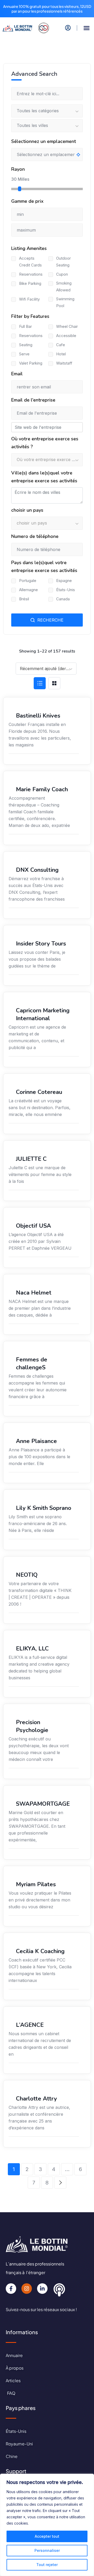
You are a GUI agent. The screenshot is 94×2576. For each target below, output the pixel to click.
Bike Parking (30, 283)
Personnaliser (47, 2550)
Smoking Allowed (64, 287)
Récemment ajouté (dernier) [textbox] (48, 669)
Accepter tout (47, 2536)
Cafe (61, 345)
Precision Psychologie (32, 1726)
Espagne (64, 581)
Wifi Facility (29, 299)
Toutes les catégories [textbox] (38, 111)
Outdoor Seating (63, 262)
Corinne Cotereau (39, 1092)
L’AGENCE (30, 2025)
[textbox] (47, 460)
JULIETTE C (31, 1159)
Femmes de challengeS (32, 1364)
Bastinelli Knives (38, 716)
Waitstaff (64, 363)
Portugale (28, 581)
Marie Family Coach (42, 789)
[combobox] (46, 669)
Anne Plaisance (36, 1441)
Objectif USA (33, 1226)
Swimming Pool (65, 302)
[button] (87, 28)
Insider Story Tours (41, 944)
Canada (63, 599)
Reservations (31, 274)
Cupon (62, 274)
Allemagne (28, 590)
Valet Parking (31, 363)
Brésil (24, 599)
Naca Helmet (34, 1293)
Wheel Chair (67, 326)
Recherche (50, 620)
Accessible (66, 336)
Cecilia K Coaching (40, 1951)
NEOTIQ (27, 1575)
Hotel (61, 354)
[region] (47, 2525)
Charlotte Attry (36, 2099)
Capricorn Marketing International (43, 1014)
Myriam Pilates (36, 1884)
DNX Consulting (37, 870)
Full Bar (25, 326)
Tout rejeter (47, 2565)
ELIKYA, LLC (32, 1649)
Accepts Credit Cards (30, 262)
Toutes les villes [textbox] (32, 125)
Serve (24, 354)
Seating (26, 345)
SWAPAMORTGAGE (43, 1804)
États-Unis (66, 590)
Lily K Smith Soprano (44, 1508)
